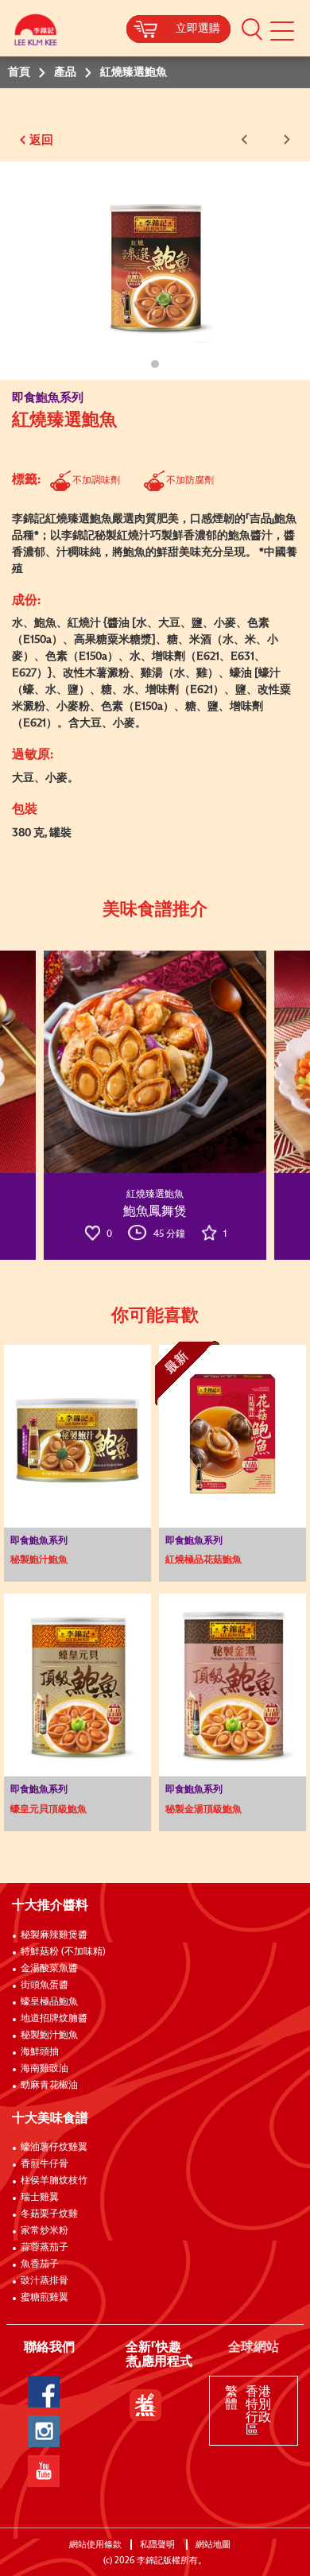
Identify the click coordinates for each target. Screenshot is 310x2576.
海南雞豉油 (45, 2069)
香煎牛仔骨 (45, 2164)
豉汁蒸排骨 (45, 2281)
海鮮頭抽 (40, 2052)
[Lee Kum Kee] (36, 34)
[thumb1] (155, 1062)
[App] (145, 2405)
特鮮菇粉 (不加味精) (63, 1952)
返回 (41, 140)
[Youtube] (44, 2471)
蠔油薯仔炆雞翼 (54, 2148)
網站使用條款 (95, 2545)
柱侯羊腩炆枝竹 (54, 2181)
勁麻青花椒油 (49, 2086)
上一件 (247, 139)
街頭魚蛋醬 (45, 1985)
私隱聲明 (159, 2545)
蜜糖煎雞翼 (45, 2298)
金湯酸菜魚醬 (49, 1969)
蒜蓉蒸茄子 (45, 2248)
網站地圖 (214, 2545)
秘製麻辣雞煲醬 (54, 1935)
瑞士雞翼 (40, 2198)
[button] (252, 29)
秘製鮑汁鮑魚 (49, 2036)
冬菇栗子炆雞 (49, 2214)
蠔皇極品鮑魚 (49, 2002)
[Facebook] (44, 2392)
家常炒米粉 (45, 2231)
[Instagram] (44, 2431)
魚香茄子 (40, 2264)
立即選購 (198, 29)
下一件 (284, 139)
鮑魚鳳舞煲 (155, 1211)
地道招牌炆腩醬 (54, 2019)
